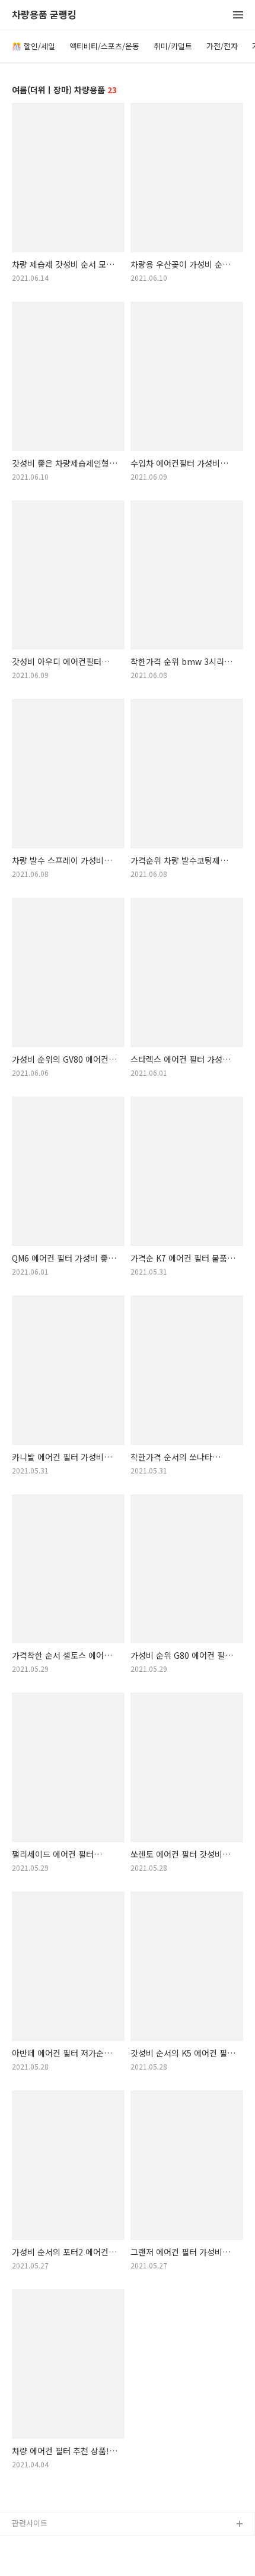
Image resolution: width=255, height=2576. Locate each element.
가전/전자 (222, 46)
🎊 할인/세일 (34, 46)
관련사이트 (30, 2523)
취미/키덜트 (173, 46)
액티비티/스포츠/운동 (104, 46)
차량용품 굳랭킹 (44, 15)
